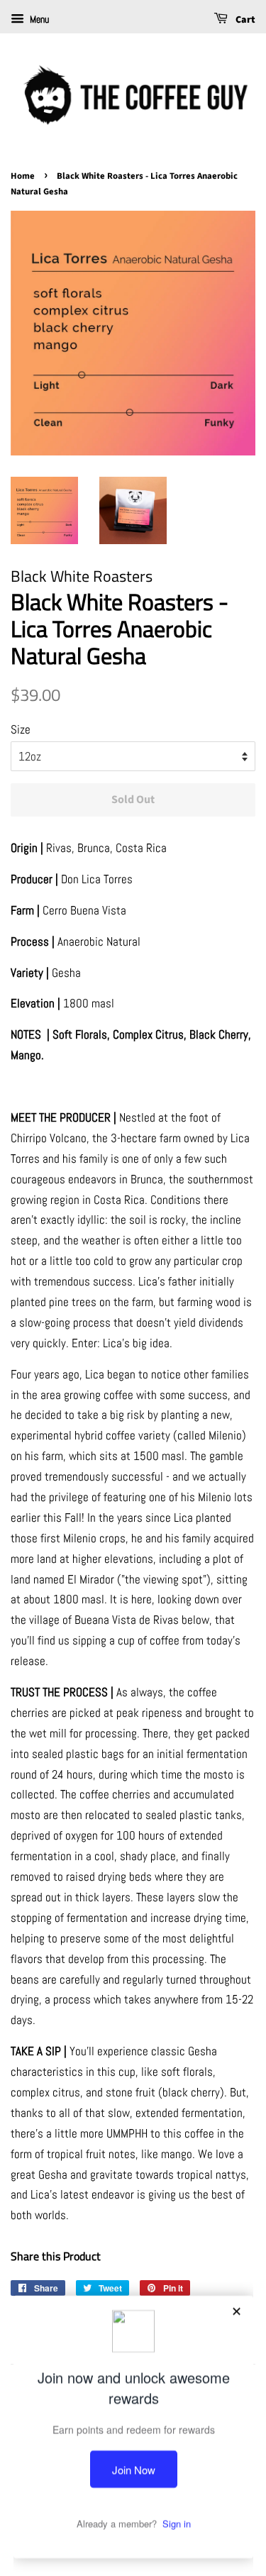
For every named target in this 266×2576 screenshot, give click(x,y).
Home (23, 176)
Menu (38, 19)
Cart (244, 20)
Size (21, 729)
